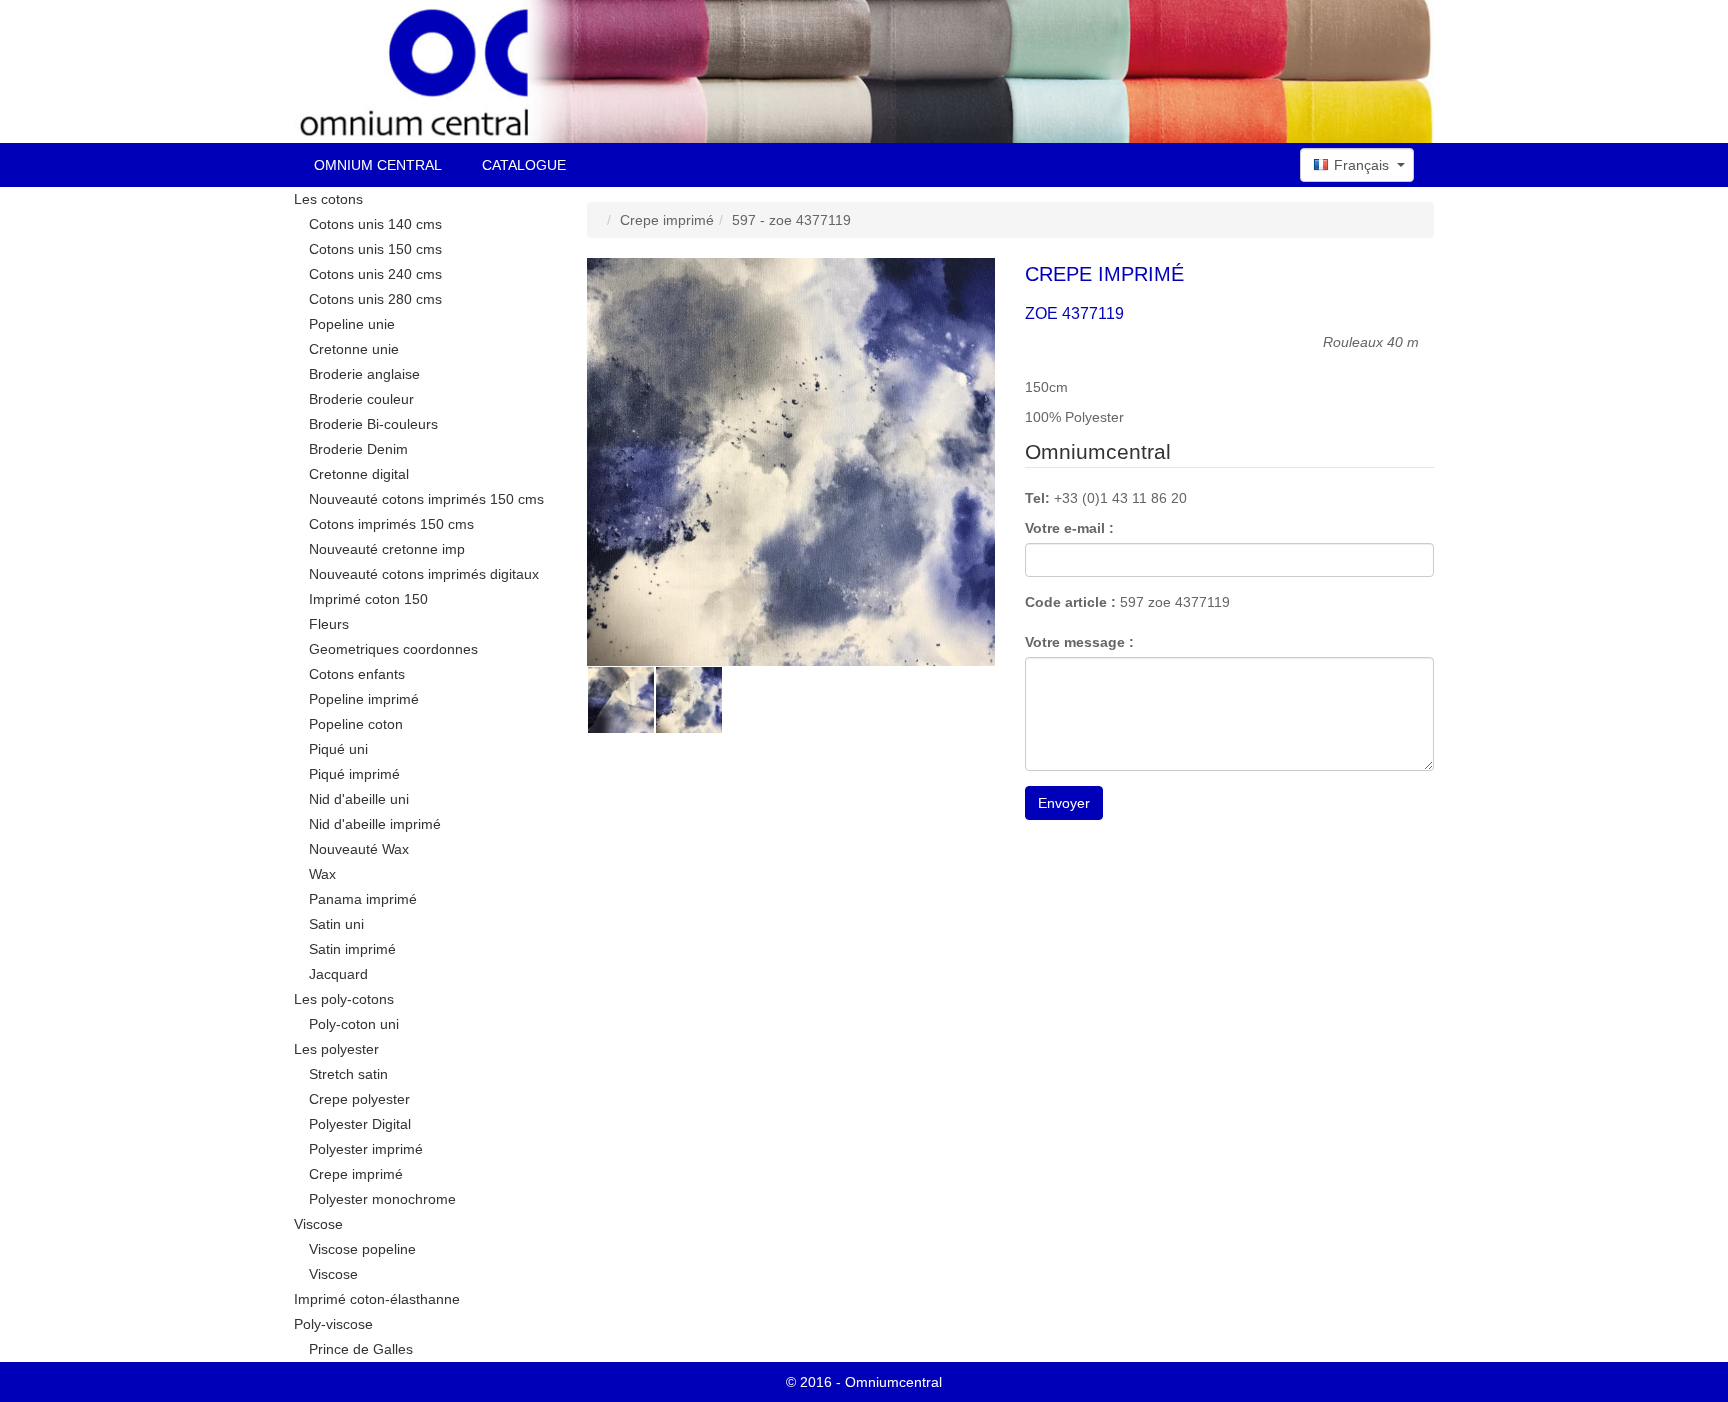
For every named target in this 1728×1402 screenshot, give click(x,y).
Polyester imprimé (366, 1149)
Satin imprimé (352, 949)
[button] (1357, 165)
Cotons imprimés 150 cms (391, 524)
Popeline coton (356, 724)
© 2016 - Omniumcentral (864, 1382)
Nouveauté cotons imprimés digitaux (424, 574)
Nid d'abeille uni (359, 799)
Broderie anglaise (364, 374)
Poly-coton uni (354, 1024)
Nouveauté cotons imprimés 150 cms (426, 499)
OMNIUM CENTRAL (378, 165)
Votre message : (1079, 642)
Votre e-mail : (1069, 528)
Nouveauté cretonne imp (387, 549)
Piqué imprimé (354, 774)
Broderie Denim (358, 449)
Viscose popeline (362, 1249)
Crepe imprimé (356, 1174)
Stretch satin (348, 1074)
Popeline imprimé (364, 699)
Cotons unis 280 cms (375, 299)
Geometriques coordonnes (393, 649)
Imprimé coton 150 (368, 599)
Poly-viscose (333, 1324)
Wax (322, 874)
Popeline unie (352, 324)
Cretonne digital (359, 474)
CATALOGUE (524, 165)
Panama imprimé (363, 899)
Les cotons (328, 199)
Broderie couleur (361, 399)
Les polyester (336, 1049)
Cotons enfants (357, 674)
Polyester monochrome (382, 1199)
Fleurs (329, 624)
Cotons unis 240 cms (375, 274)
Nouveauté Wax (359, 849)
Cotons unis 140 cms (375, 224)
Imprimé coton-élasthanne (377, 1299)
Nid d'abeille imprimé (375, 824)
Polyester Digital (360, 1124)
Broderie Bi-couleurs (373, 424)
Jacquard (338, 974)
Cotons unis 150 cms (375, 249)
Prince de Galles (361, 1349)
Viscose (318, 1224)
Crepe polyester (359, 1099)
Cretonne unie (354, 349)
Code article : (1070, 602)
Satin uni (336, 924)
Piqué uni (338, 749)
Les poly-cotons (344, 999)
